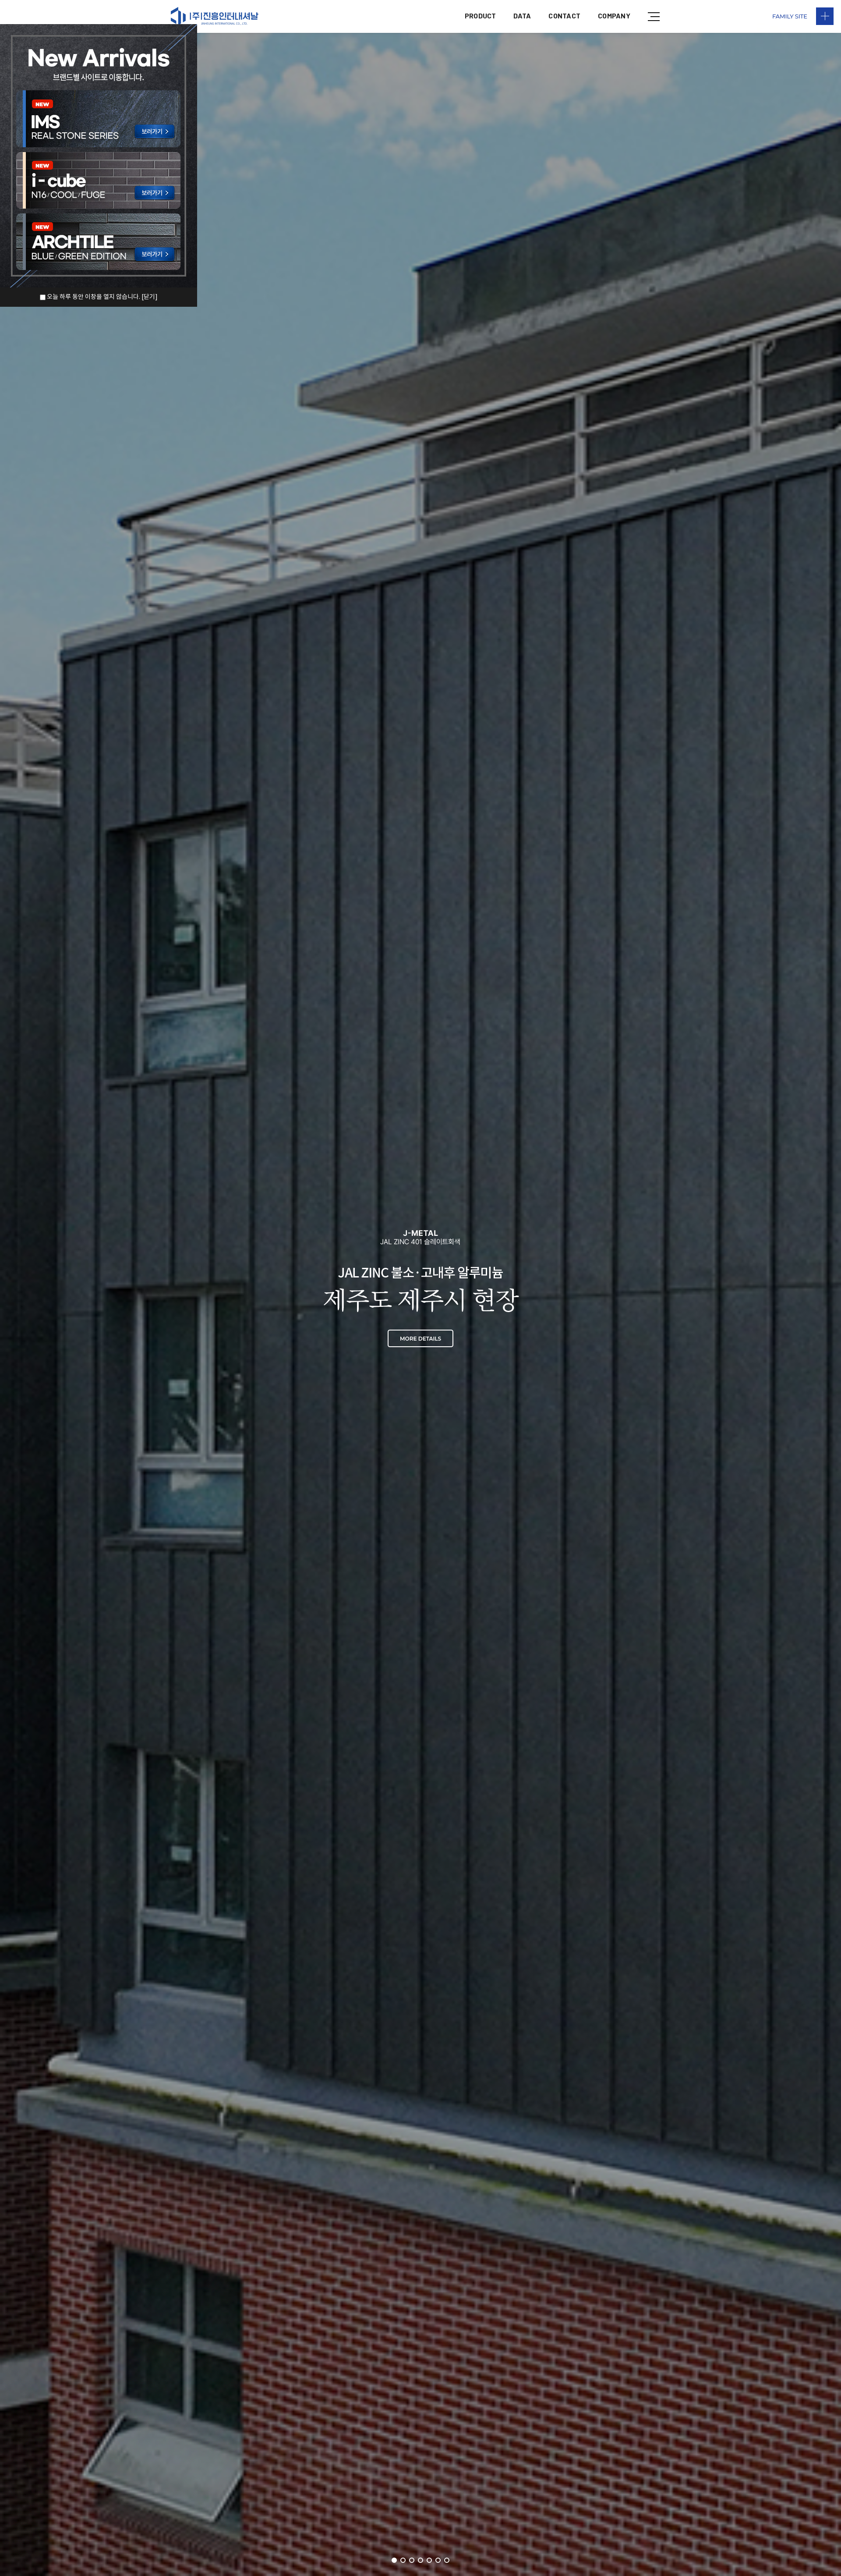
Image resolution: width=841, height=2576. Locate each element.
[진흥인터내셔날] (215, 16)
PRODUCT (481, 16)
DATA (522, 16)
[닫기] (150, 297)
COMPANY (614, 16)
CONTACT (564, 16)
